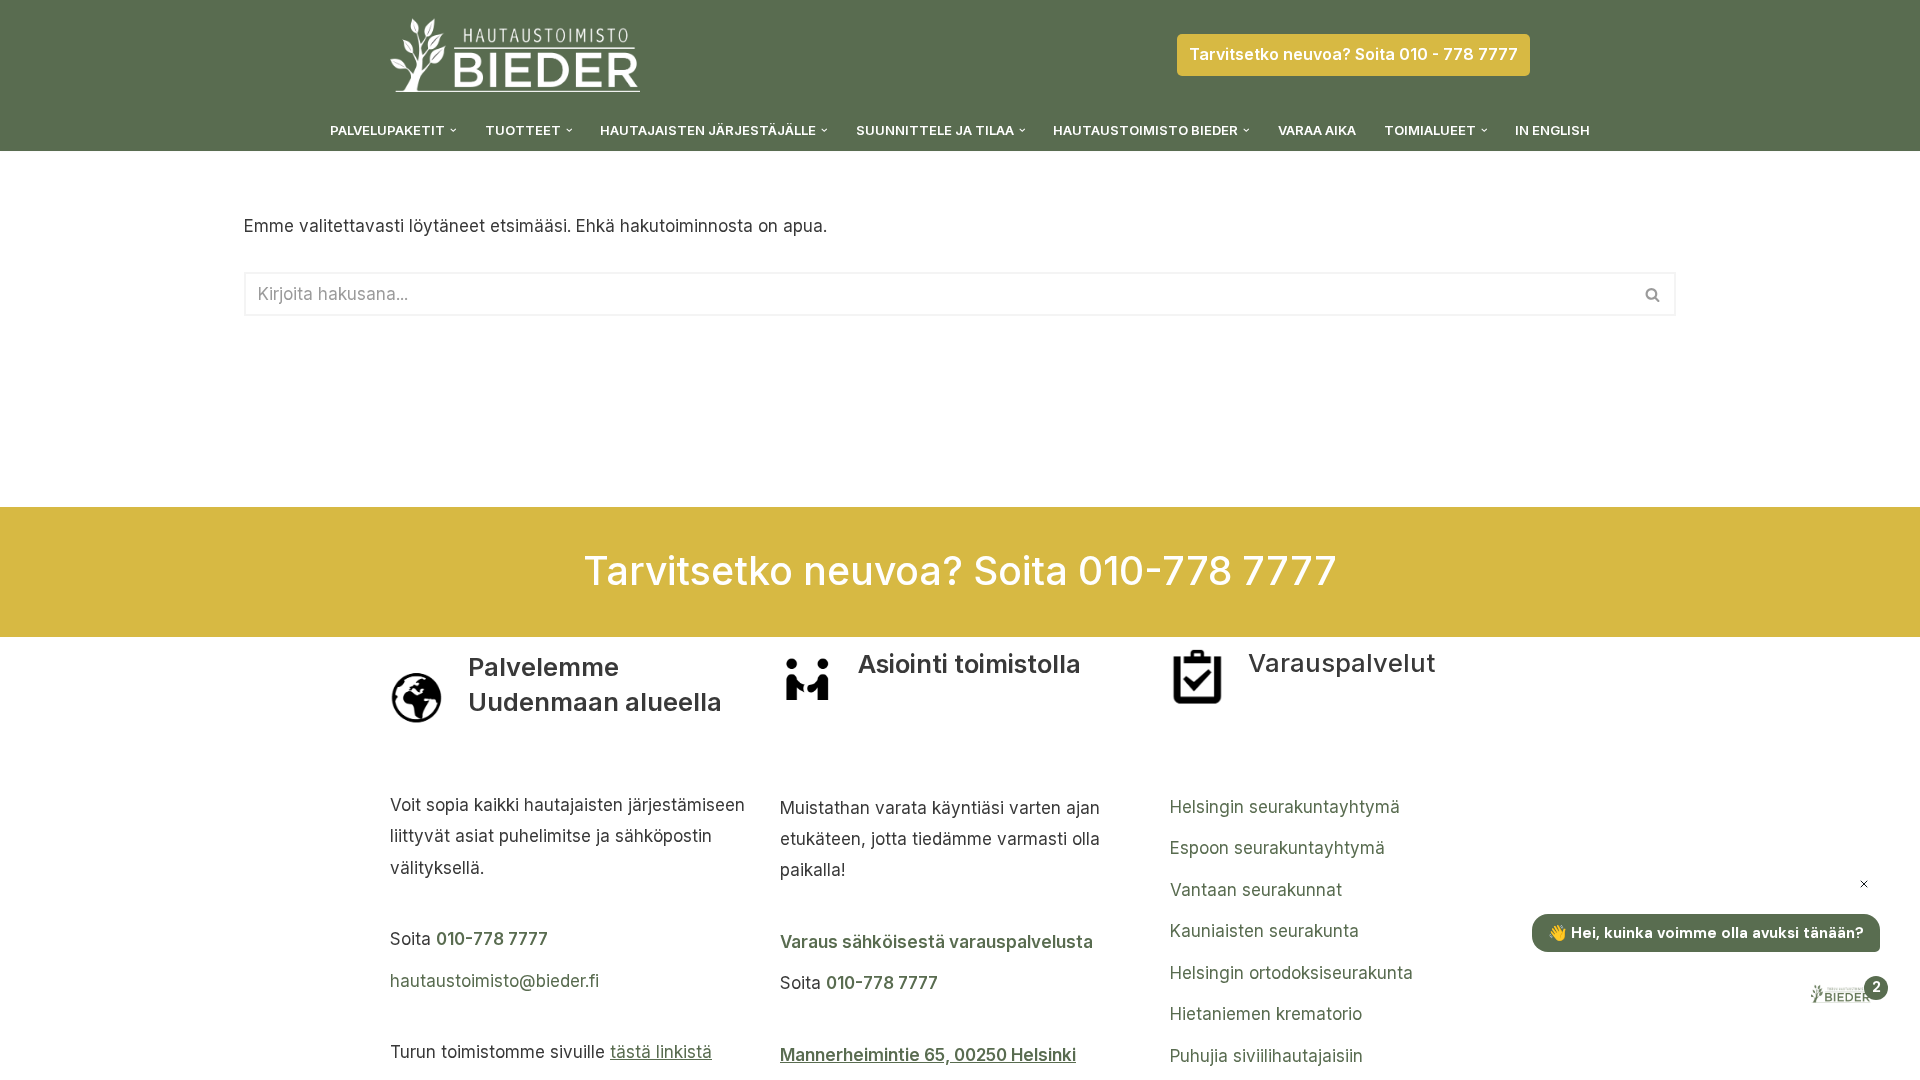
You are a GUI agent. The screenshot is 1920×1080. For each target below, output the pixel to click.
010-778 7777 (492, 939)
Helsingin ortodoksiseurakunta (1291, 973)
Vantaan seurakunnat (1256, 890)
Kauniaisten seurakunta (1264, 931)
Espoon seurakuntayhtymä (1277, 848)
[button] (453, 130)
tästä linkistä (661, 1052)
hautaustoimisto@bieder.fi (494, 981)
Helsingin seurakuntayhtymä (1285, 807)
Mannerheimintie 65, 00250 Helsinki (928, 1055)
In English (1552, 130)
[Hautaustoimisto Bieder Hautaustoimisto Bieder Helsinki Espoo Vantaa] (515, 55)
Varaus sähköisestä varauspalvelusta (936, 942)
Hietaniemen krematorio (1266, 1014)
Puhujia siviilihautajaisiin (1266, 1056)
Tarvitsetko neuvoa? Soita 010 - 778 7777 (1353, 54)
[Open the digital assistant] (1843, 996)
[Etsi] (1653, 294)
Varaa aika (1317, 130)
